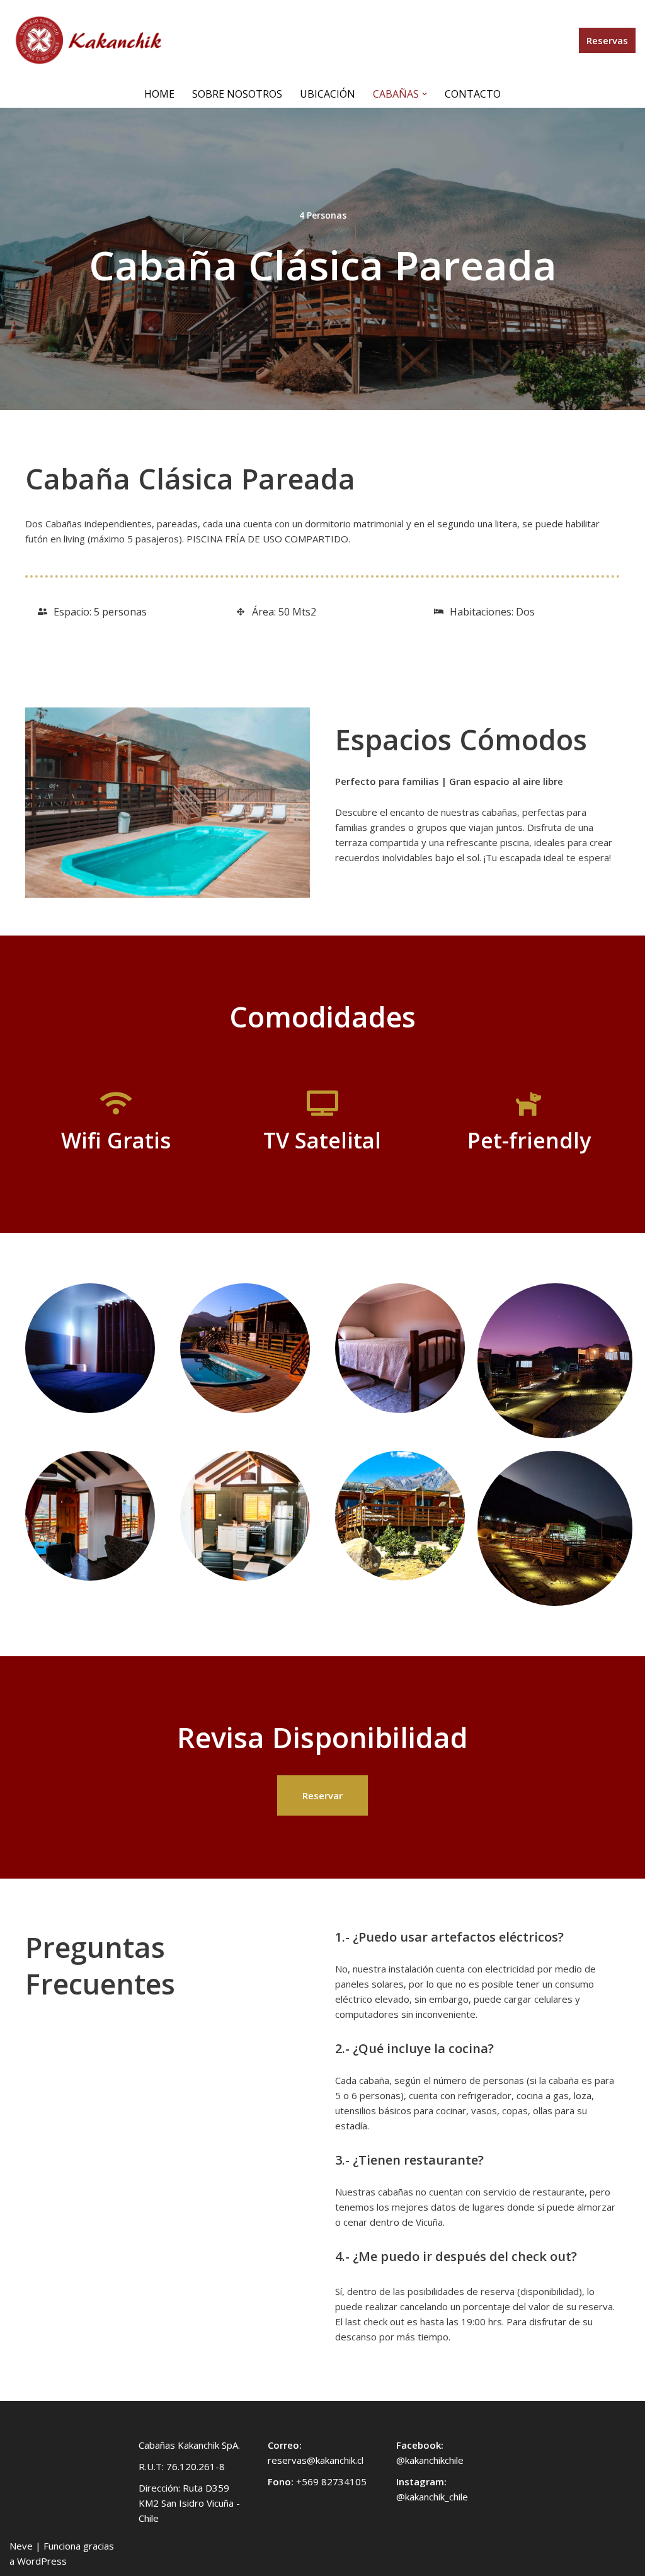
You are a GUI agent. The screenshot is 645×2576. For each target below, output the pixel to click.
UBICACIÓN (328, 94)
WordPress (42, 2561)
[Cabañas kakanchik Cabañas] (88, 40)
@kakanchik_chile (432, 2497)
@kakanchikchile (430, 2460)
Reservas (607, 40)
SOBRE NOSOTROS (237, 94)
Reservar (322, 1795)
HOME (159, 94)
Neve (21, 2546)
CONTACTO (473, 94)
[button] (425, 94)
